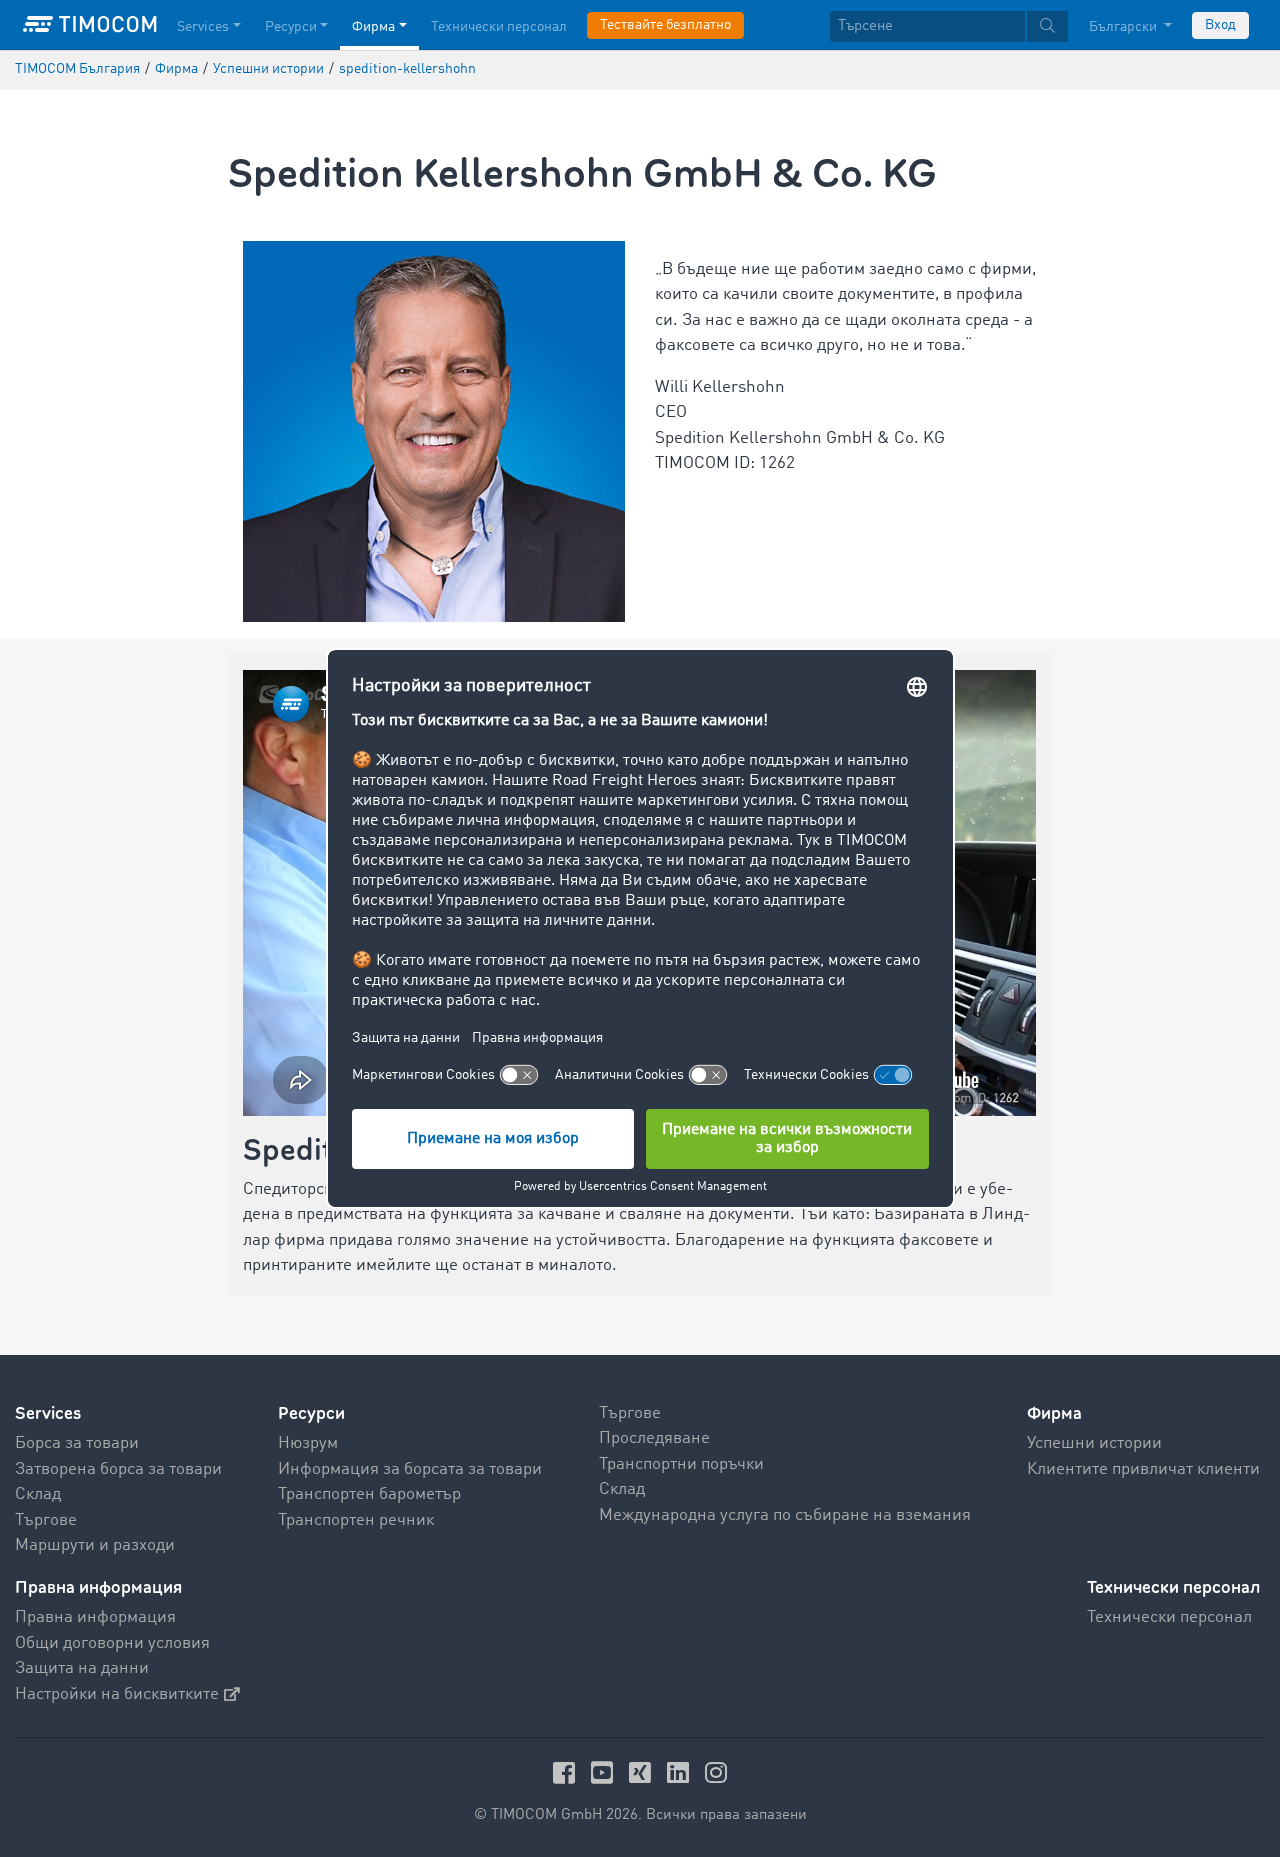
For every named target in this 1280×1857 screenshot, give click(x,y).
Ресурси (291, 27)
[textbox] (949, 26)
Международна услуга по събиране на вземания (785, 1515)
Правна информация (95, 1617)
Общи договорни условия (112, 1643)
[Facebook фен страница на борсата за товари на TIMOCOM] (567, 1772)
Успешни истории (1094, 1443)
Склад (38, 1494)
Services (203, 27)
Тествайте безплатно (665, 25)
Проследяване (654, 1438)
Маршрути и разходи (95, 1545)
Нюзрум (308, 1443)
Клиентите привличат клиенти (1143, 1469)
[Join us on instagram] (716, 1772)
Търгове (46, 1520)
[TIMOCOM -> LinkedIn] (681, 1772)
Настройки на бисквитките (117, 1694)
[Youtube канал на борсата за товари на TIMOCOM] (605, 1772)
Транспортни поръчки (681, 1464)
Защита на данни (82, 1668)
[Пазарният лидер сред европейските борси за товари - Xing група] (643, 1772)
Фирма (373, 27)
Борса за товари (77, 1443)
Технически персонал (499, 27)
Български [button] (1124, 27)
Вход (1220, 25)
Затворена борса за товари (118, 1469)
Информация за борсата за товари (410, 1469)
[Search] (1047, 26)
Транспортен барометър (369, 1494)
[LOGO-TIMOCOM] (90, 25)
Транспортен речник (356, 1520)
